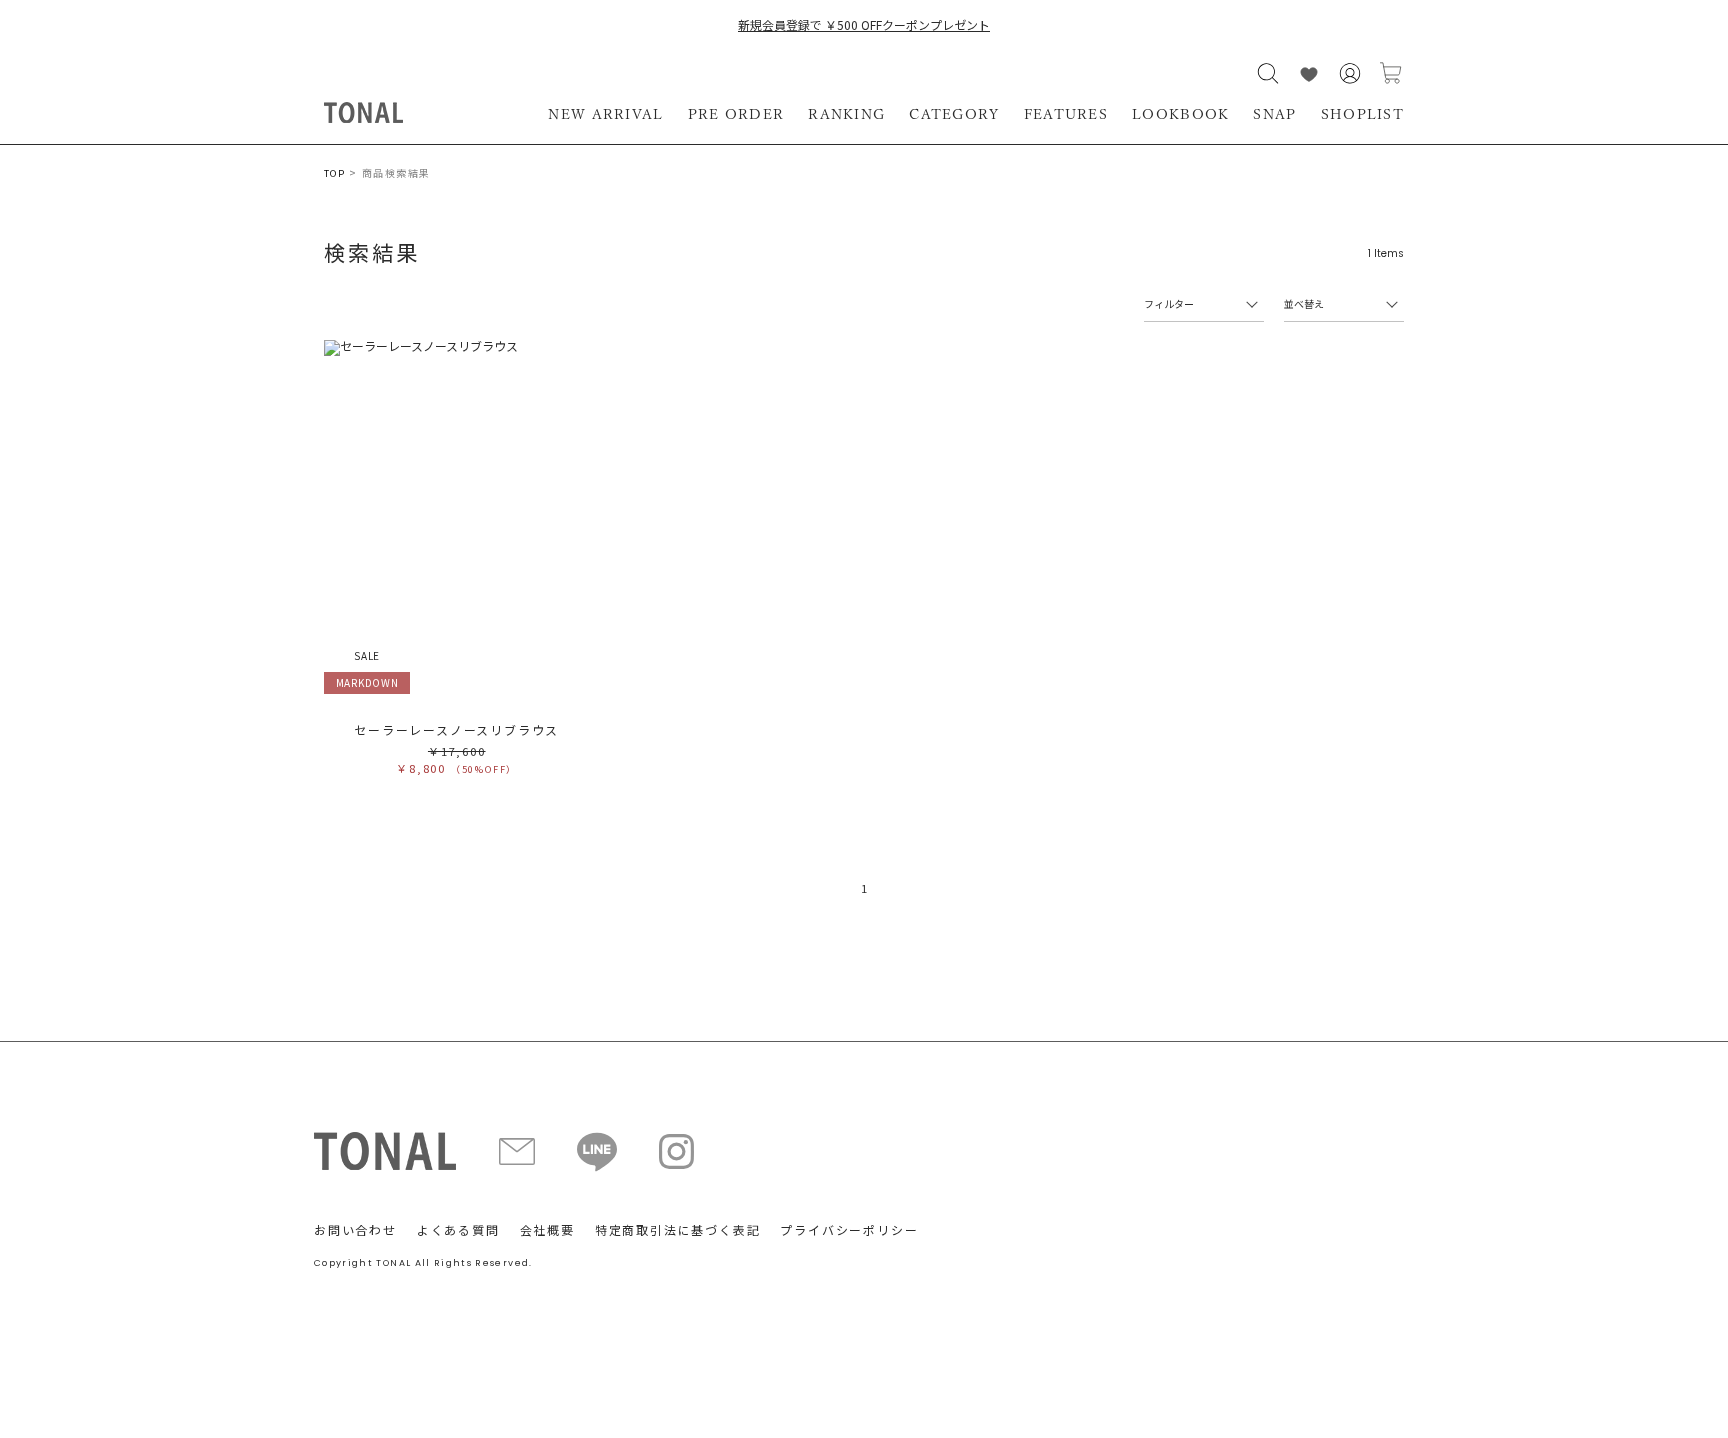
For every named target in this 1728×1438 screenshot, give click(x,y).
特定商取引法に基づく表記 (678, 1229)
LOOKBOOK (1180, 114)
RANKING (846, 114)
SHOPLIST (1362, 114)
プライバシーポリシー (849, 1229)
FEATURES (1066, 114)
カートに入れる (1391, 73)
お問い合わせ (355, 1229)
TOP (334, 173)
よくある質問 (458, 1229)
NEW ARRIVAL (605, 114)
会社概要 (547, 1229)
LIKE (1309, 73)
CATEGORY (954, 114)
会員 (1350, 73)
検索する (1268, 73)
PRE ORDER (736, 114)
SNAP (1274, 114)
